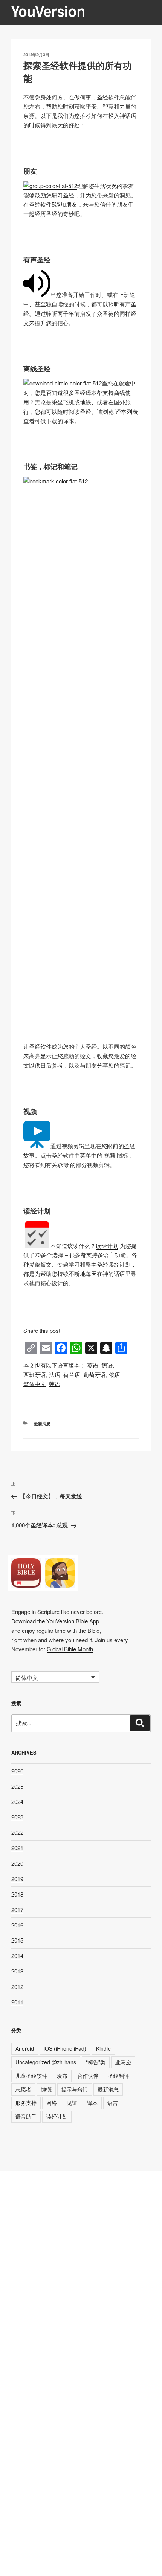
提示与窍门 (75, 2089)
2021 (17, 1848)
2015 (17, 1940)
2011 (17, 2002)
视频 (110, 1155)
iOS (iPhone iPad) (65, 2048)
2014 (17, 1956)
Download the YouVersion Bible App (55, 1621)
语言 (113, 2103)
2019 (17, 1879)
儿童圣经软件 (31, 2076)
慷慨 (46, 2089)
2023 (17, 1817)
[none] (55, 1677)
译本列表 (127, 411)
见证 (72, 2103)
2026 (17, 1771)
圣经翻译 (119, 2076)
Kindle (103, 2048)
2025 (17, 1786)
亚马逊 (123, 2062)
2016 (17, 1925)
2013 (17, 1971)
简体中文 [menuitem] (27, 1677)
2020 (17, 1863)
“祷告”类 (96, 2062)
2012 (17, 1986)
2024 (17, 1801)
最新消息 (42, 1423)
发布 (62, 2076)
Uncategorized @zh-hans (46, 2062)
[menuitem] (93, 1365)
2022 (17, 1832)
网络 (52, 2103)
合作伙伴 (88, 2076)
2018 (17, 1894)
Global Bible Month (70, 1649)
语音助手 (26, 2116)
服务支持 (26, 2103)
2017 (17, 1910)
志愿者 (23, 2089)
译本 (92, 2103)
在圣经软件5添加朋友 (50, 204)
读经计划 (107, 1246)
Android (25, 2048)
